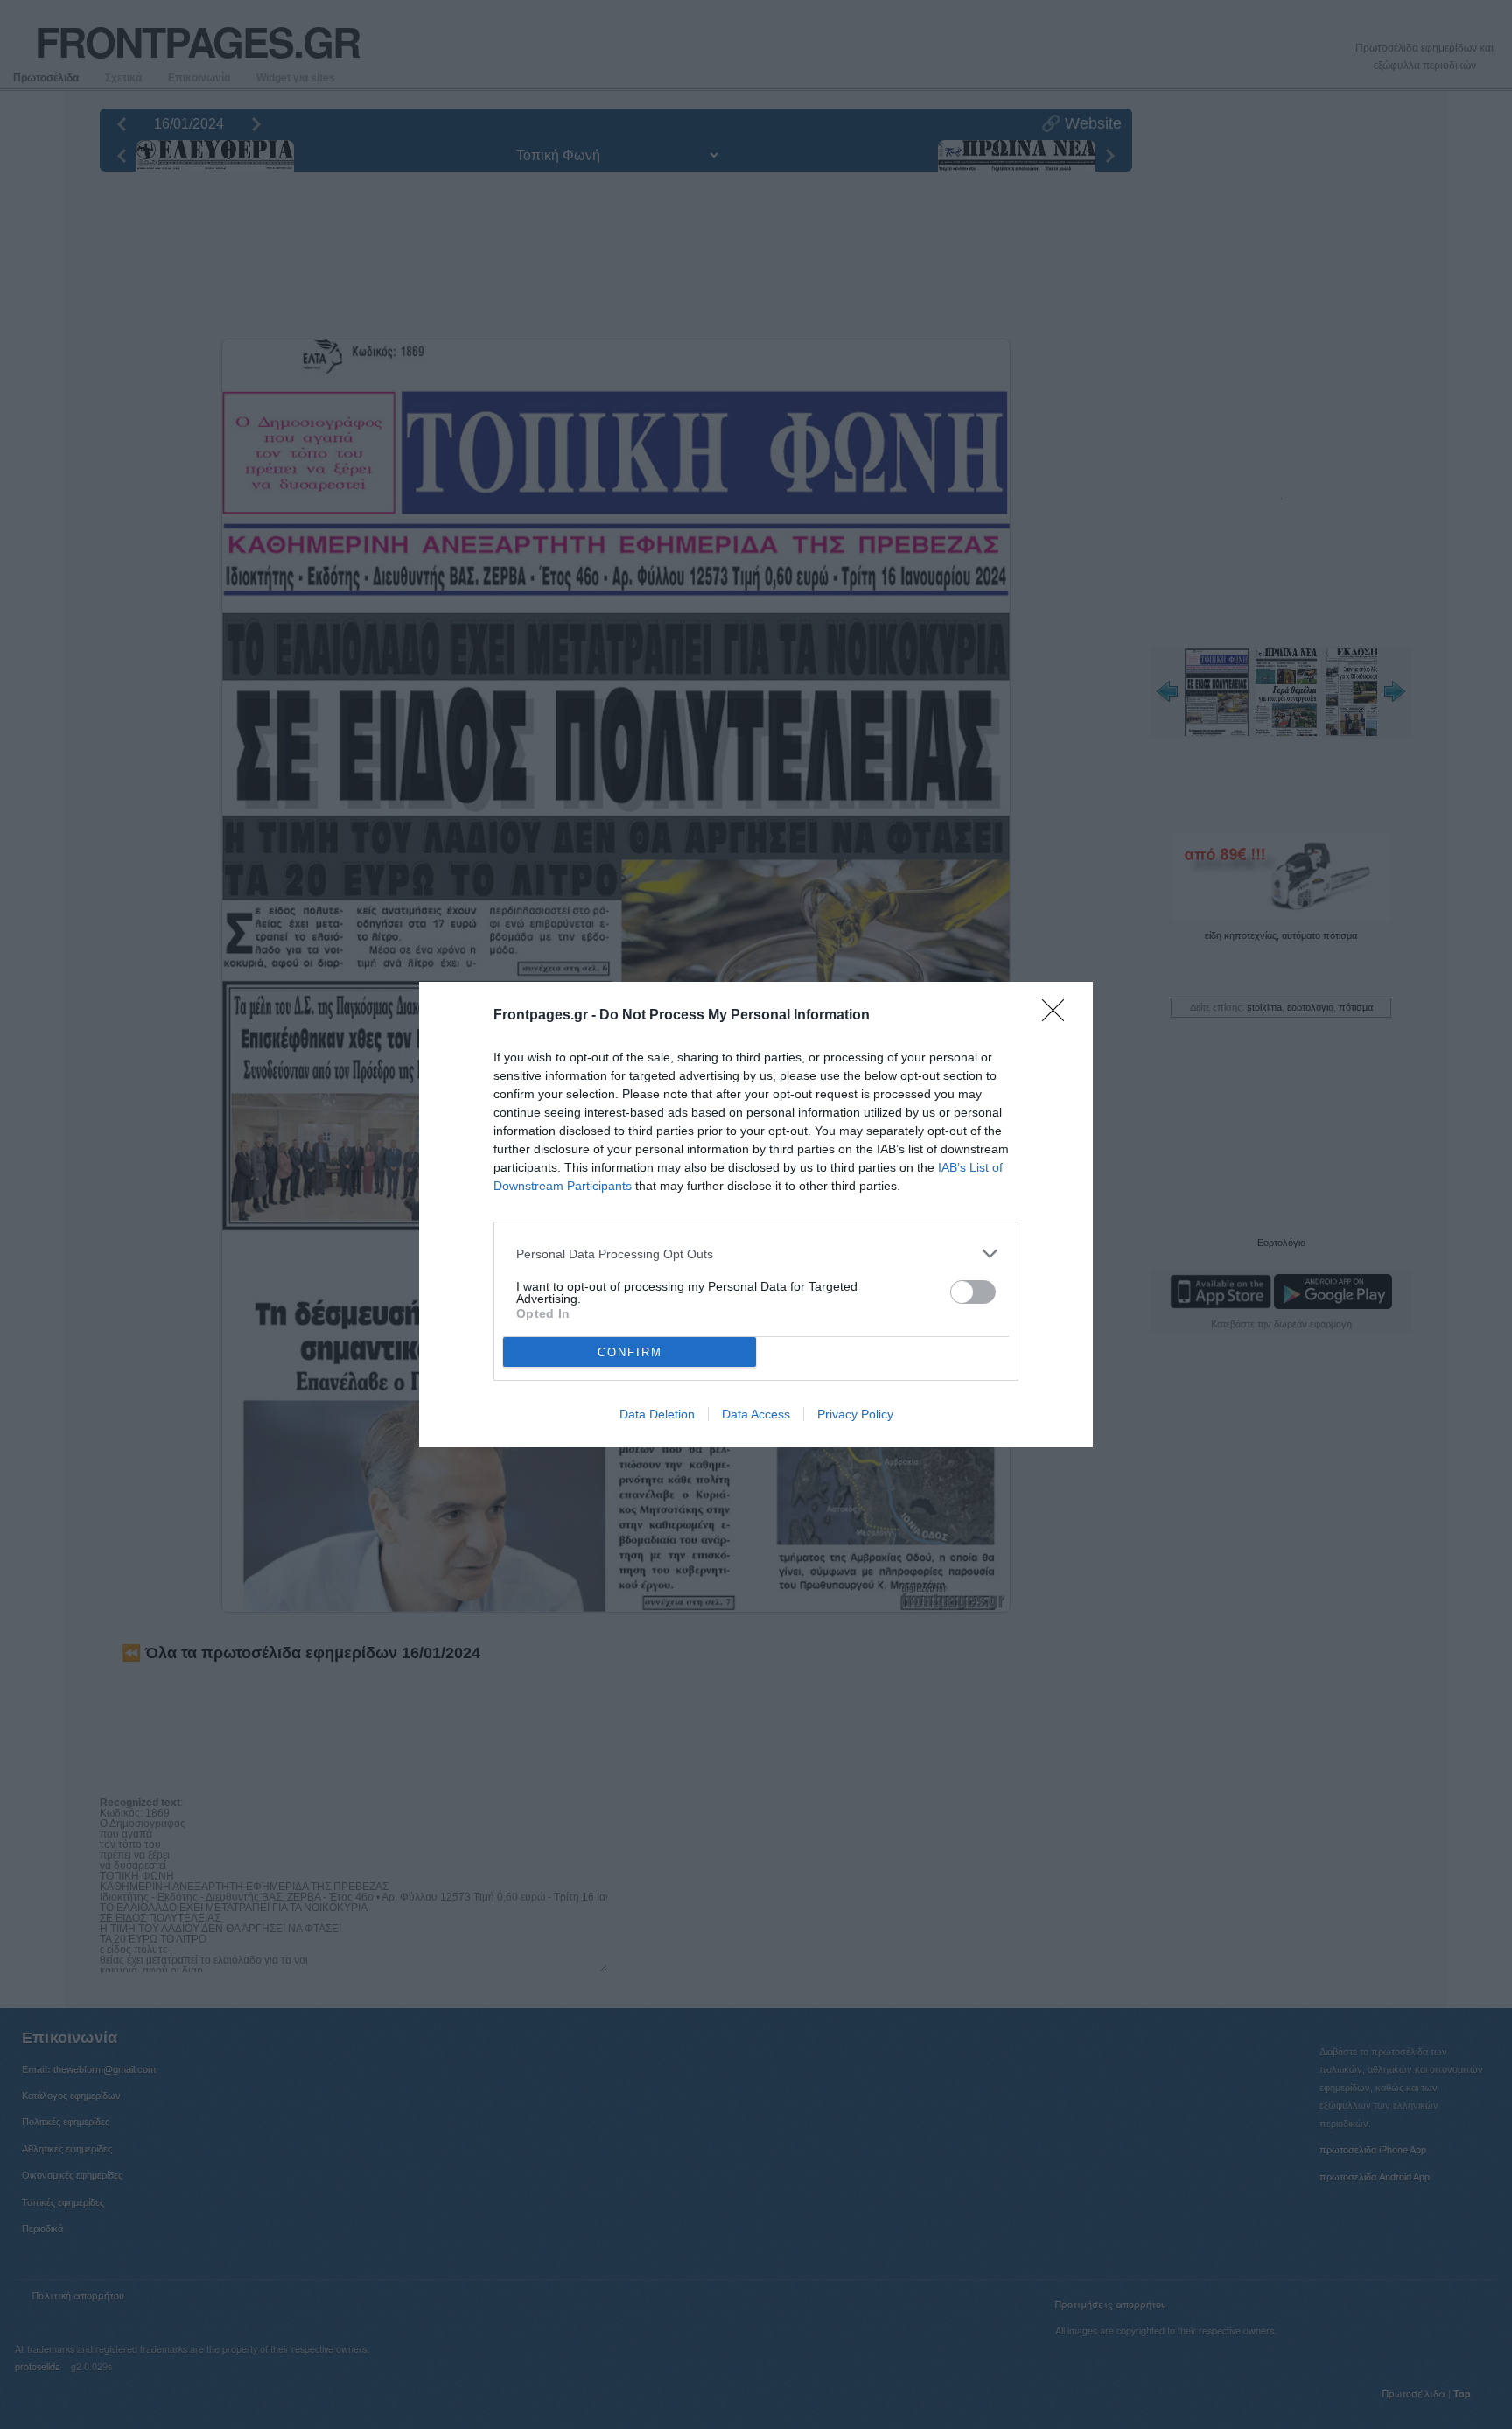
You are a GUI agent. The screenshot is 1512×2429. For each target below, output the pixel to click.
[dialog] (756, 1214)
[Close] (1059, 1016)
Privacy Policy (855, 1414)
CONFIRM (630, 1352)
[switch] (973, 1292)
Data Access (756, 1414)
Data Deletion (657, 1414)
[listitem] (756, 1253)
